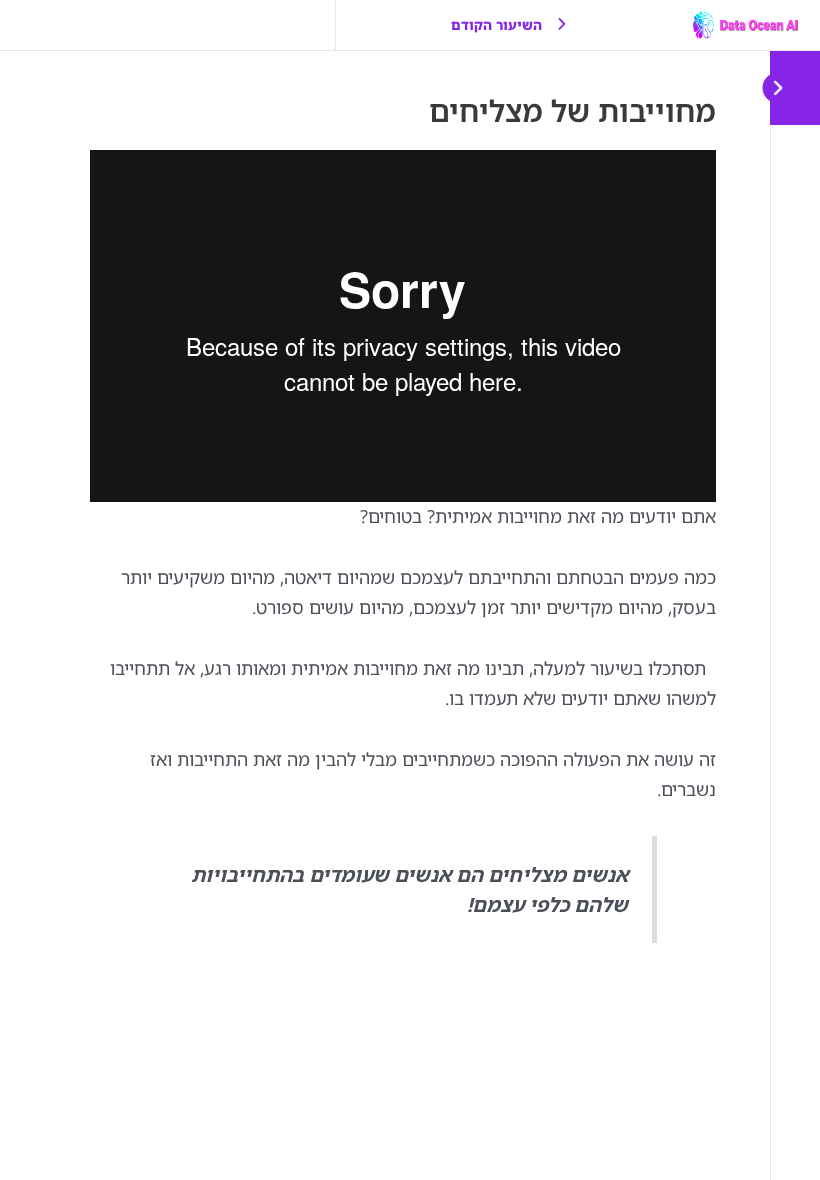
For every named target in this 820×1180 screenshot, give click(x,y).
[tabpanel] (403, 546)
